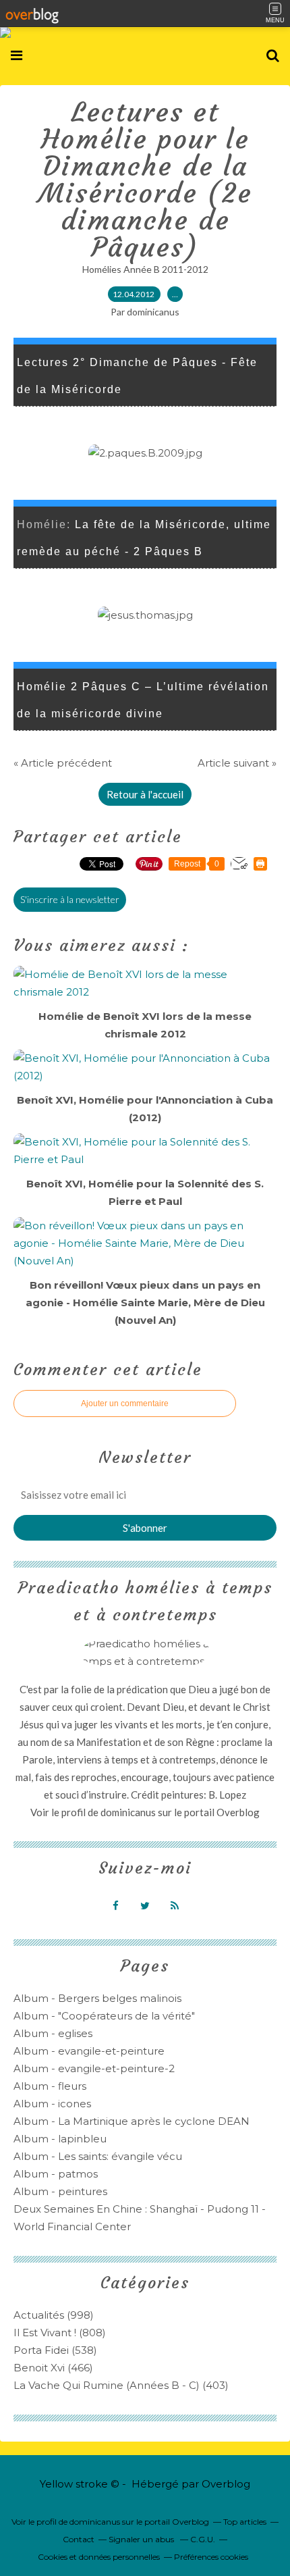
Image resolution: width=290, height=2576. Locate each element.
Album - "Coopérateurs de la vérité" (104, 2016)
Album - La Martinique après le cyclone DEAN (132, 2121)
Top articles (245, 2522)
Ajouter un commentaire (125, 1403)
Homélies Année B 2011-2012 (145, 269)
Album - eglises (53, 2033)
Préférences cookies (211, 2557)
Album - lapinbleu (60, 2139)
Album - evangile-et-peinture (89, 2051)
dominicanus (128, 1812)
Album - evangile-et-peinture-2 (94, 2068)
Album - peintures (60, 2191)
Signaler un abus (142, 2539)
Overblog (226, 2484)
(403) (121, 2385)
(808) (60, 2333)
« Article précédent (63, 763)
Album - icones (52, 2104)
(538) (55, 2350)
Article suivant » (237, 763)
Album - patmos (56, 2174)
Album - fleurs (50, 2086)
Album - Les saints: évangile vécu (98, 2156)
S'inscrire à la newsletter (70, 899)
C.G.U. (203, 2539)
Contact (79, 2539)
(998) (54, 2315)
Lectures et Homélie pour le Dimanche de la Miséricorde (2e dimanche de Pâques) (145, 180)
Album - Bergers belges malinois (97, 1998)
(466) (53, 2368)
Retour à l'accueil (145, 794)
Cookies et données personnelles (99, 2557)
